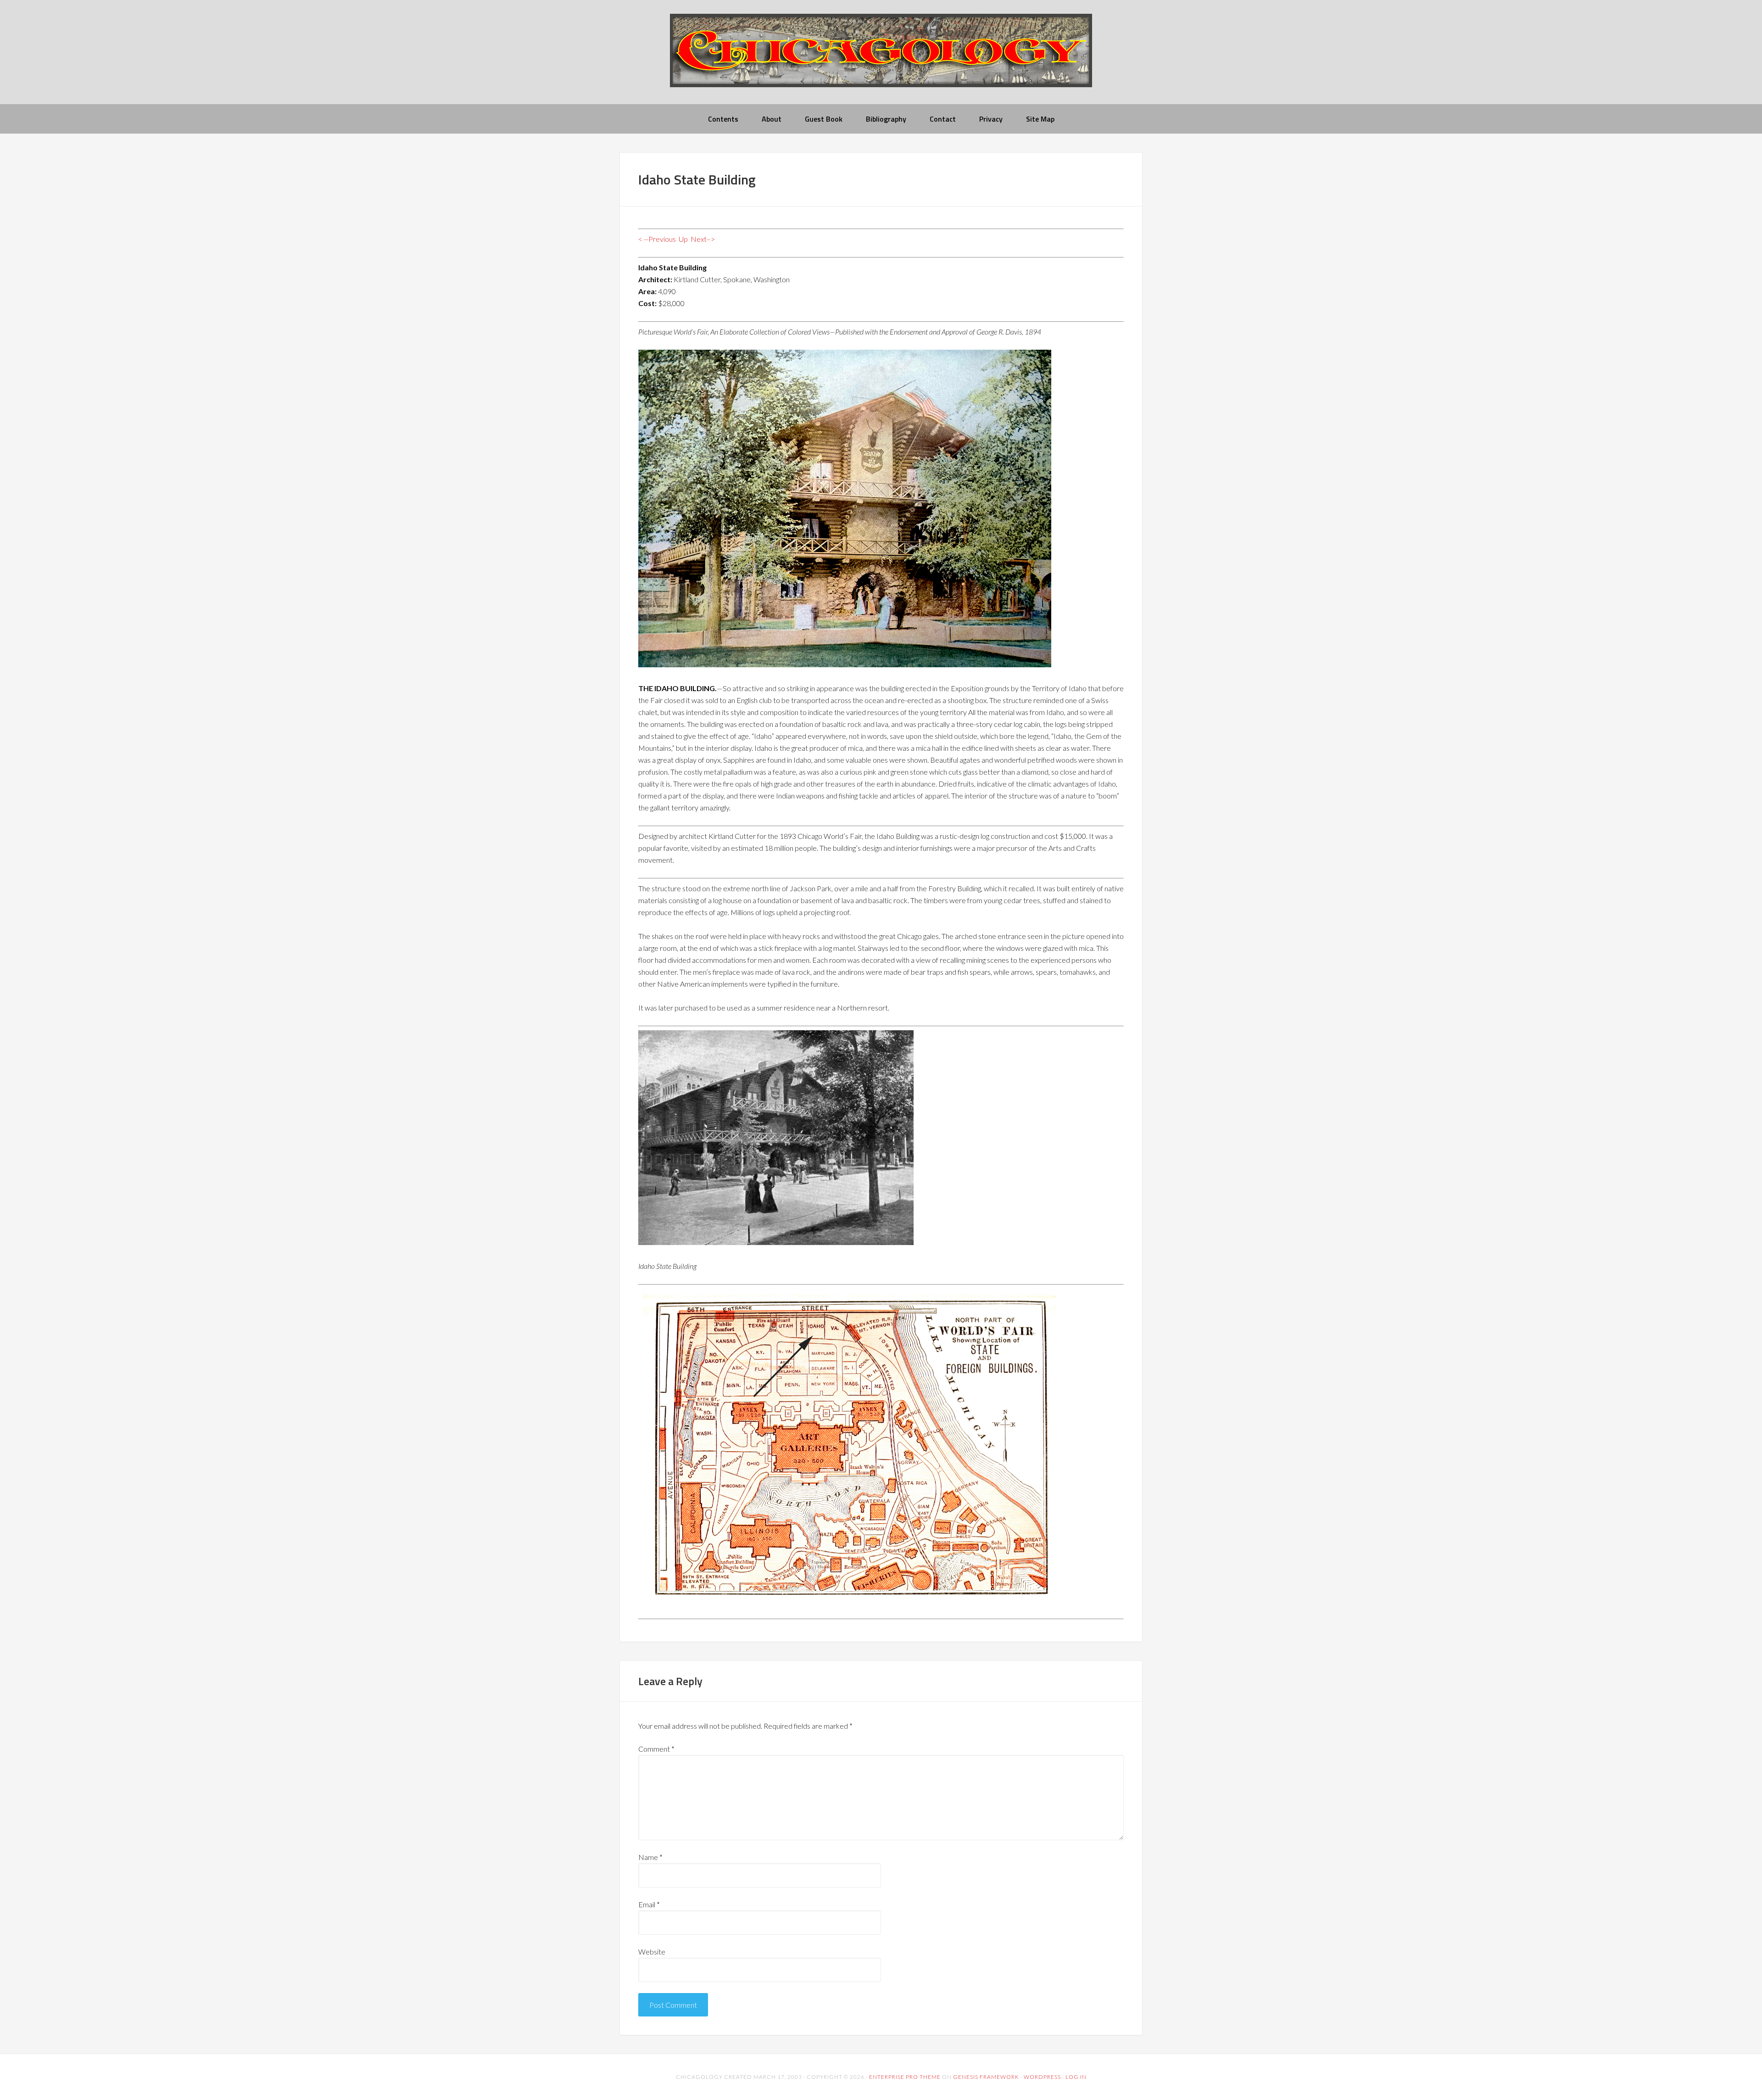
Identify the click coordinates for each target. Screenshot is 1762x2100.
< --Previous (657, 239)
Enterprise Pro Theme (905, 2077)
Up (683, 239)
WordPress (1042, 2077)
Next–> (703, 239)
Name (650, 1857)
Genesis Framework (986, 2077)
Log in (1076, 2077)
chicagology (881, 58)
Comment (656, 1749)
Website (652, 1952)
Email (649, 1904)
